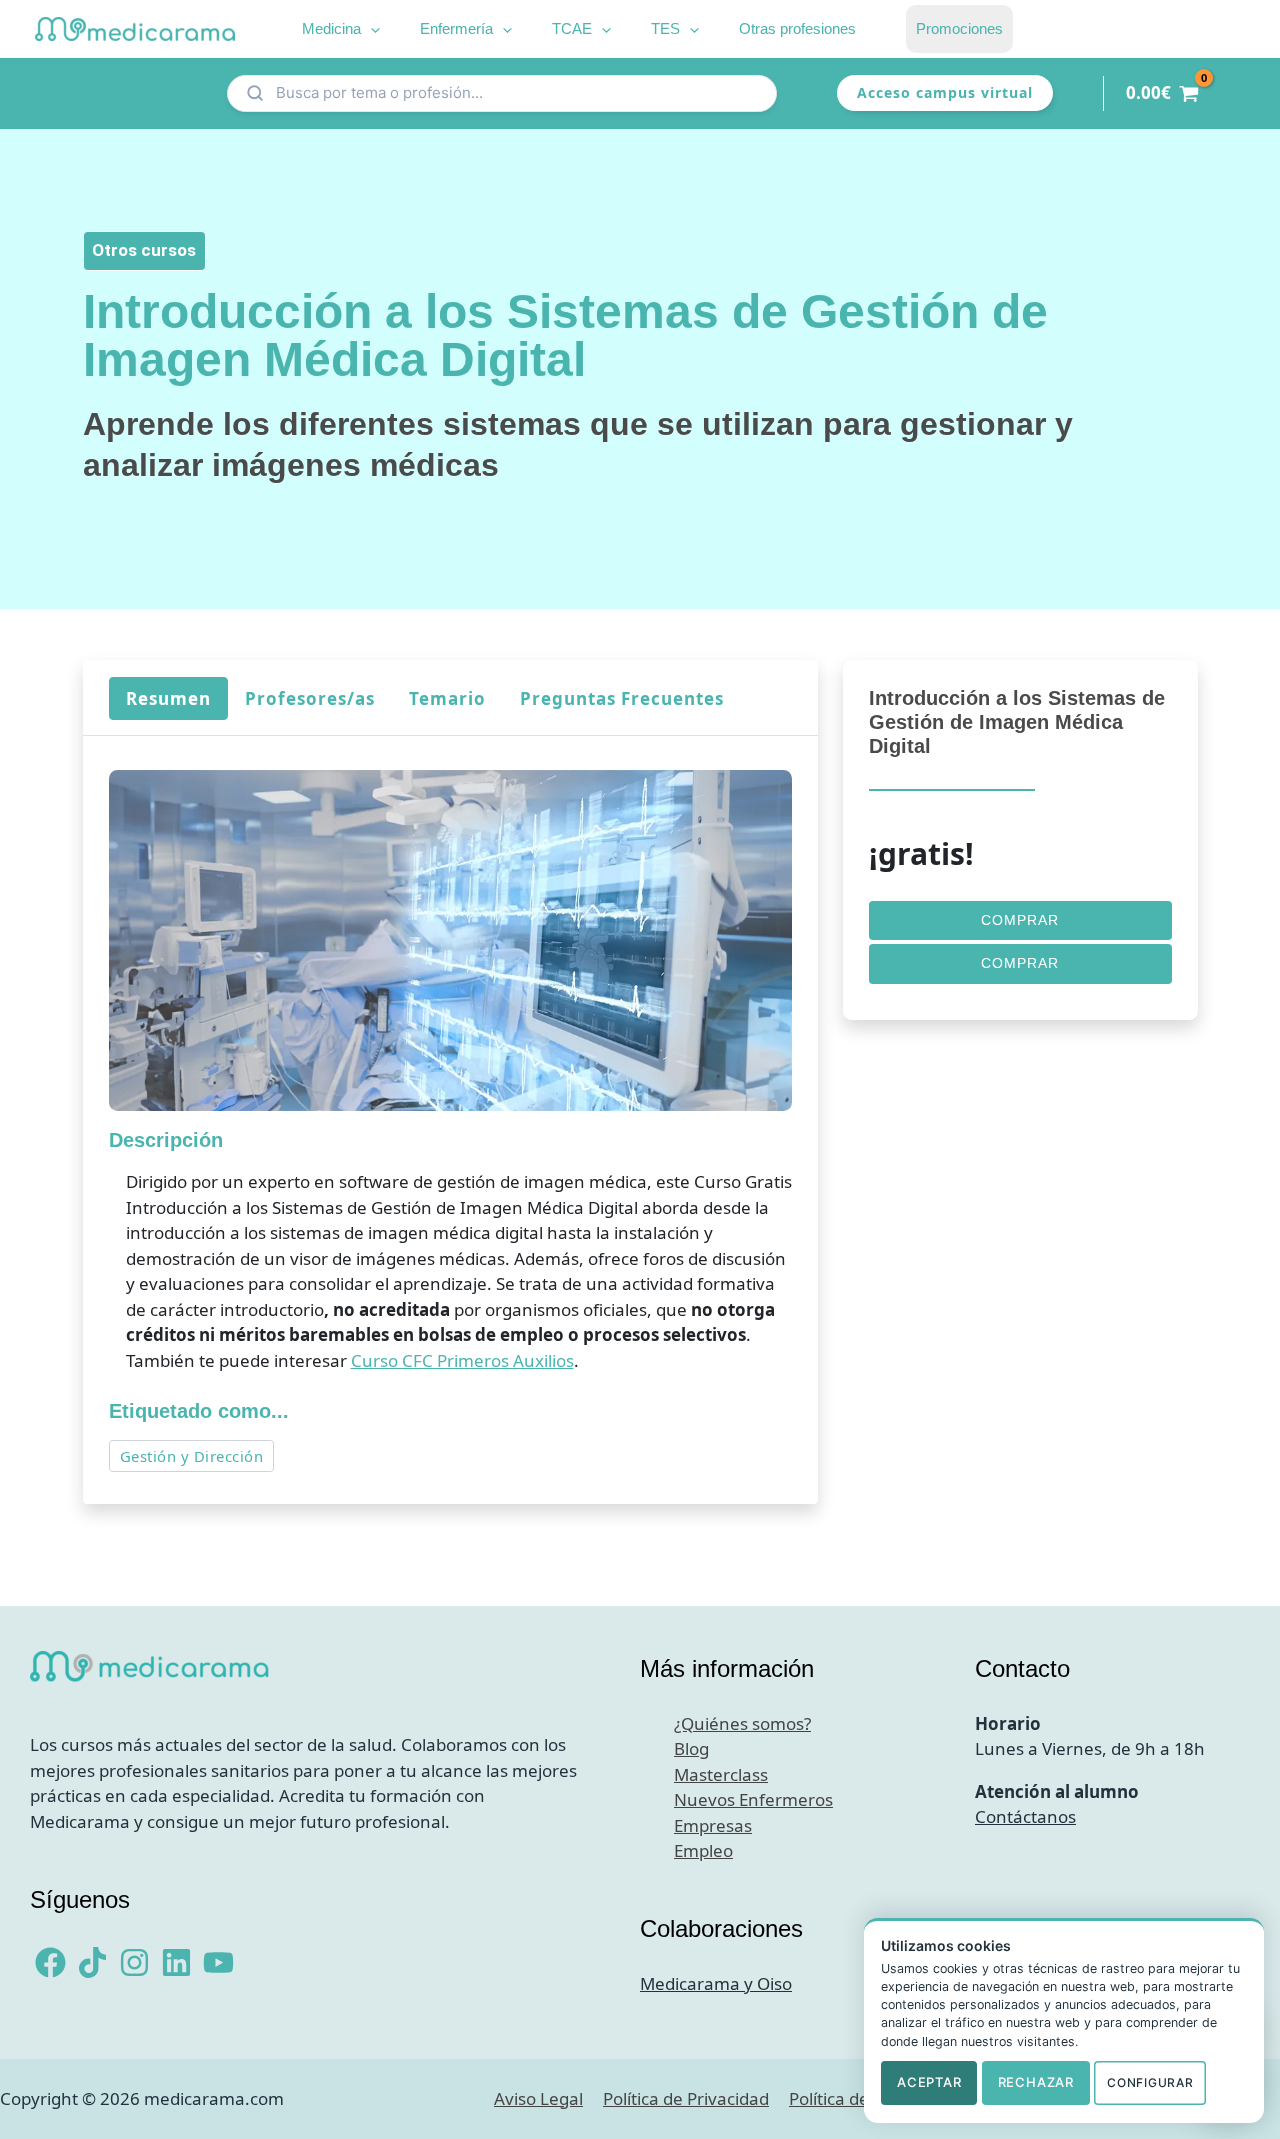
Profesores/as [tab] (309, 697)
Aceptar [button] (929, 2082)
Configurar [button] (1150, 2082)
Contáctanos (1025, 1816)
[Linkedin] (176, 1962)
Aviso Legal (538, 2098)
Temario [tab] (446, 697)
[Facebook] (50, 1962)
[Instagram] (134, 1962)
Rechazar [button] (1036, 2082)
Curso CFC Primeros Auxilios (461, 1360)
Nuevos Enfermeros (753, 1799)
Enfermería (456, 28)
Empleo (703, 1850)
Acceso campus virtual (945, 92)
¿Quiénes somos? (742, 1723)
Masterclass (721, 1774)
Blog (691, 1748)
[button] (370, 29)
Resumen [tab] (167, 697)
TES (665, 28)
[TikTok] (92, 1962)
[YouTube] (218, 1962)
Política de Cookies (862, 2098)
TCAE (572, 28)
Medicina (331, 28)
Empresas (713, 1825)
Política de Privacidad (686, 2098)
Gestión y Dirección (191, 1456)
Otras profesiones (797, 28)
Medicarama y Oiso (716, 1983)
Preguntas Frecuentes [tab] (621, 697)
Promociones (959, 28)
